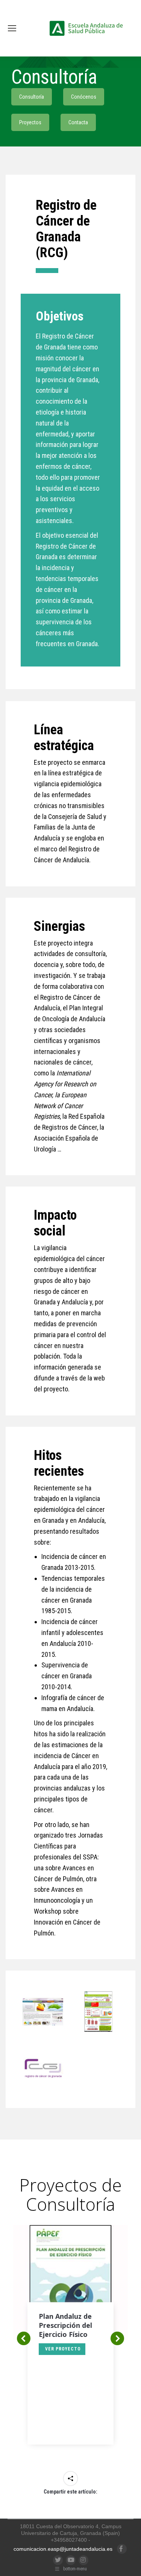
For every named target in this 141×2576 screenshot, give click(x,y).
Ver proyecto (63, 2349)
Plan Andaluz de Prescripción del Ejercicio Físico (65, 2325)
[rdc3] (43, 2067)
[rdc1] (43, 2012)
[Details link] (71, 2263)
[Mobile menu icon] (12, 28)
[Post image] (70, 2282)
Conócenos (84, 97)
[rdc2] (99, 2012)
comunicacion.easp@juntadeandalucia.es (63, 2549)
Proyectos (30, 122)
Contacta (78, 122)
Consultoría (32, 97)
